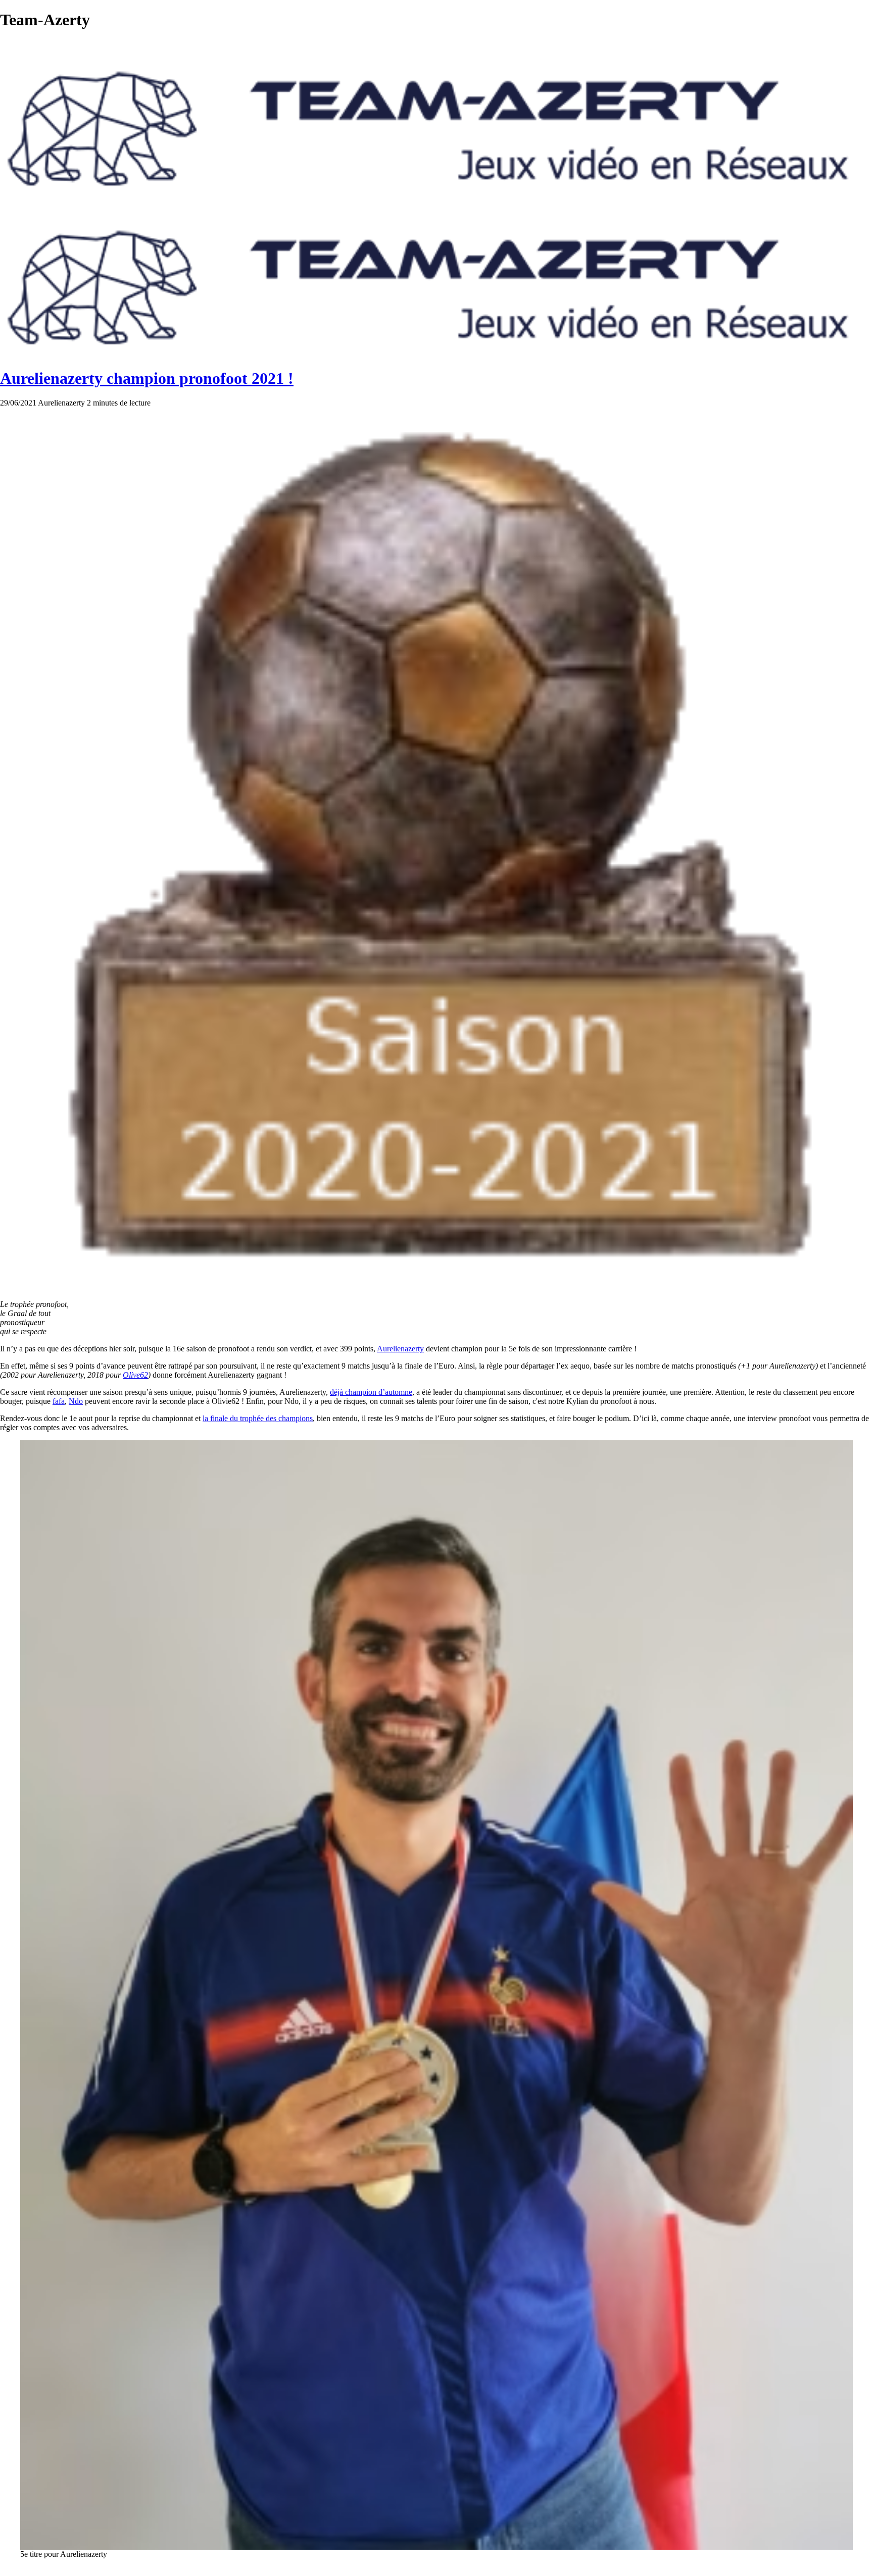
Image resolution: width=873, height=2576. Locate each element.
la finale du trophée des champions (258, 1418)
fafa (59, 1401)
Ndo (76, 1401)
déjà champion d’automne (371, 1392)
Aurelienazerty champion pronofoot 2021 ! (147, 378)
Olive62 (135, 1375)
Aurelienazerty (400, 1349)
